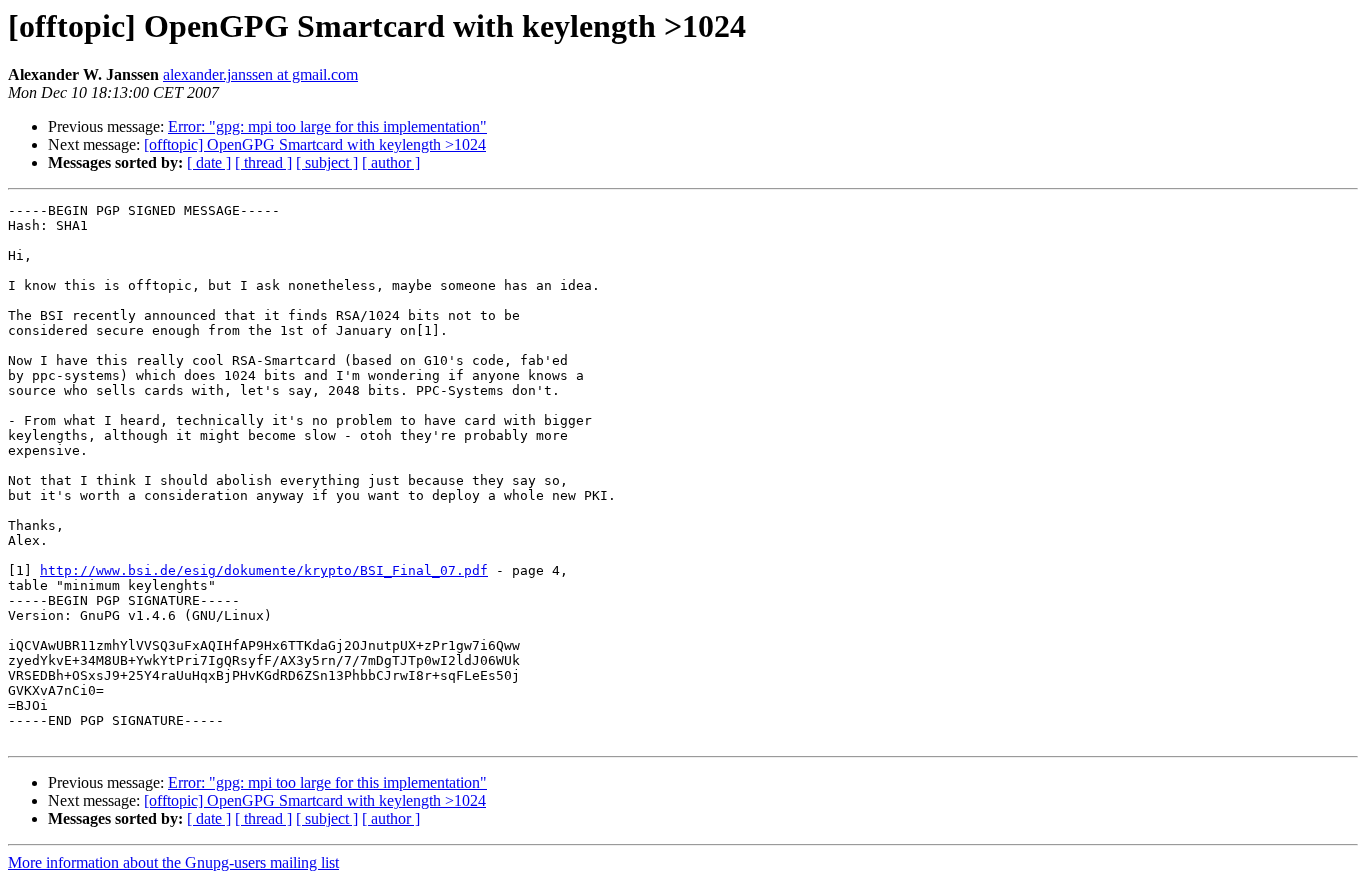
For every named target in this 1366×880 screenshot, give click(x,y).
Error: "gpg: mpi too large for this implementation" (327, 126)
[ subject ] (327, 162)
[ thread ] (263, 162)
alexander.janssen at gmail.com (260, 74)
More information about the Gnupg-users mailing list (173, 862)
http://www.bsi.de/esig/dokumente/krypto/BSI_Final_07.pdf (264, 570)
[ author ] (391, 162)
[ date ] (209, 162)
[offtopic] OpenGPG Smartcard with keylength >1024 (315, 144)
